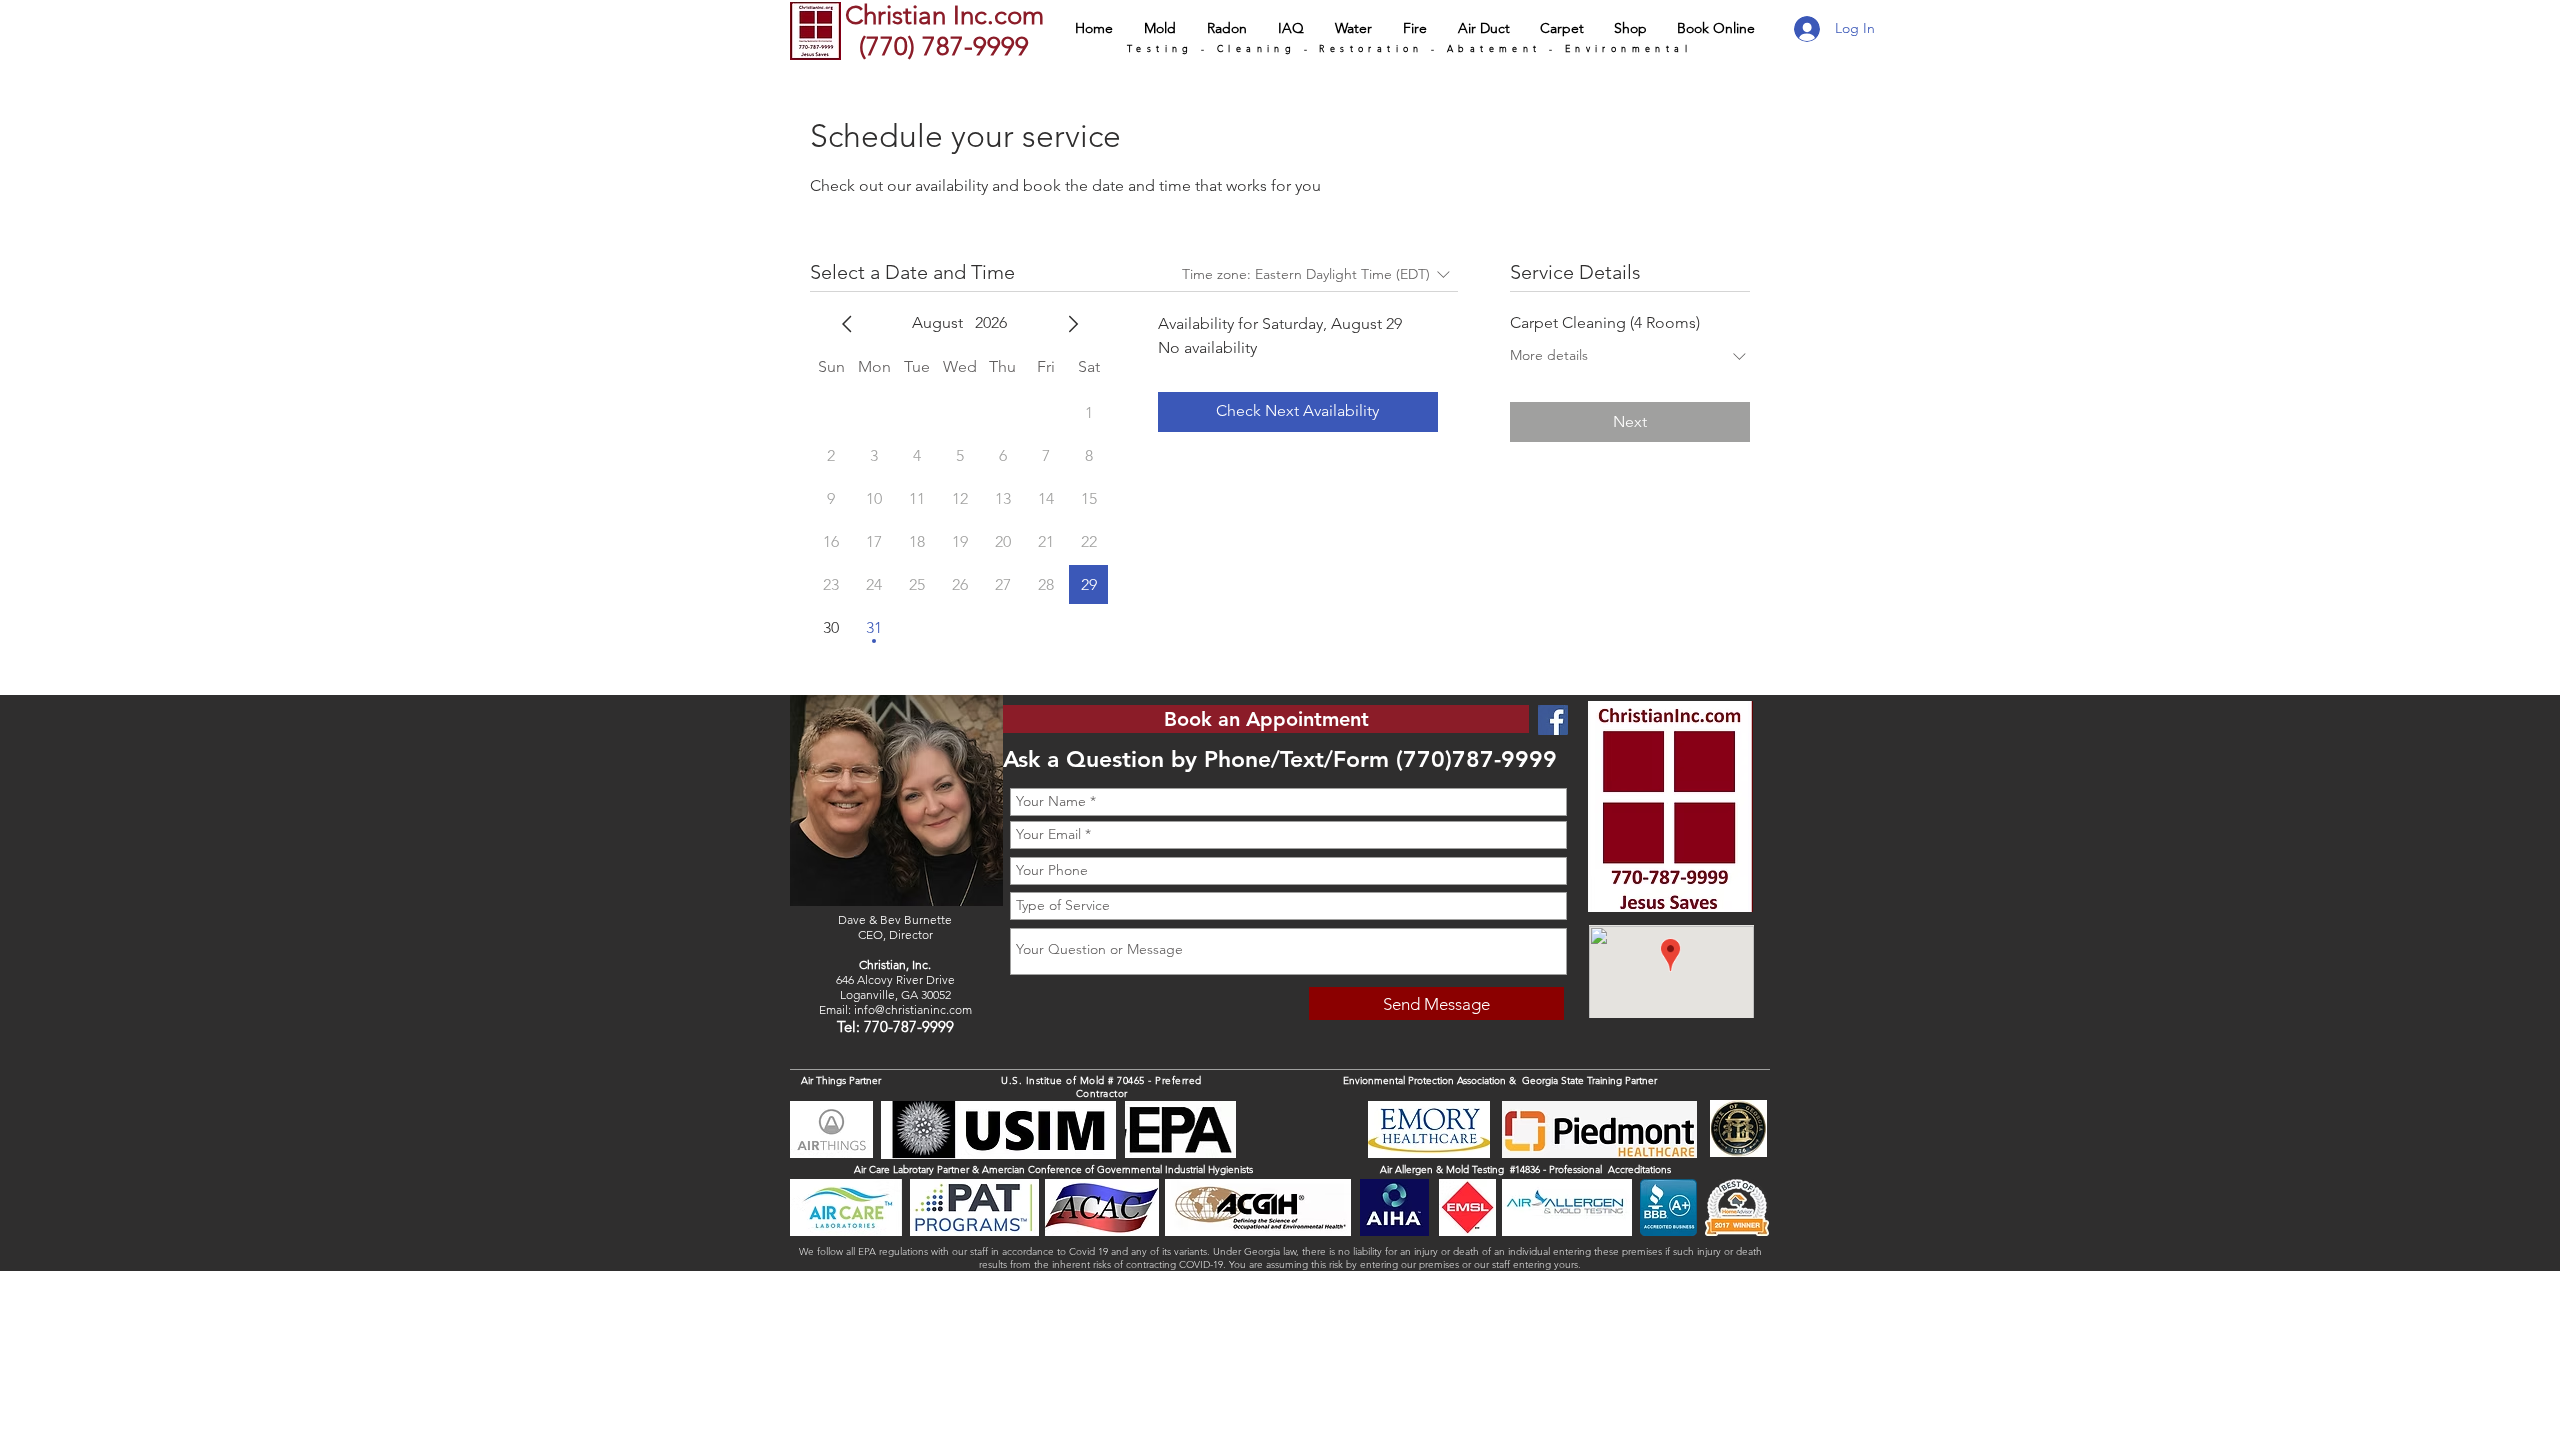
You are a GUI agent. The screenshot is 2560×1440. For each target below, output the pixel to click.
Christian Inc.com (944, 15)
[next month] (1073, 324)
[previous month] (847, 324)
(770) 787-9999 (940, 46)
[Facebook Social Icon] (1553, 720)
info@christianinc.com (913, 1009)
